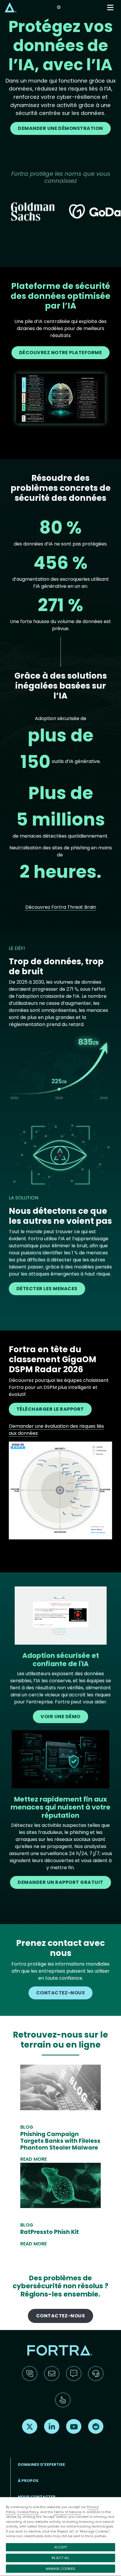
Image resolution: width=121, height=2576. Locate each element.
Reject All (60, 2558)
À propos (28, 2481)
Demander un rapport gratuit (60, 1882)
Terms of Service (67, 2512)
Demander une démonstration (60, 128)
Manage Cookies (60, 2569)
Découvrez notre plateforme (61, 353)
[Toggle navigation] (111, 7)
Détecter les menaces (47, 1289)
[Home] (11, 7)
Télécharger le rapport (50, 1409)
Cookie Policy (28, 2512)
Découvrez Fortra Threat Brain (61, 907)
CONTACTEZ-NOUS (61, 1993)
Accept (61, 2547)
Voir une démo (60, 1717)
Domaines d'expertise (41, 2464)
